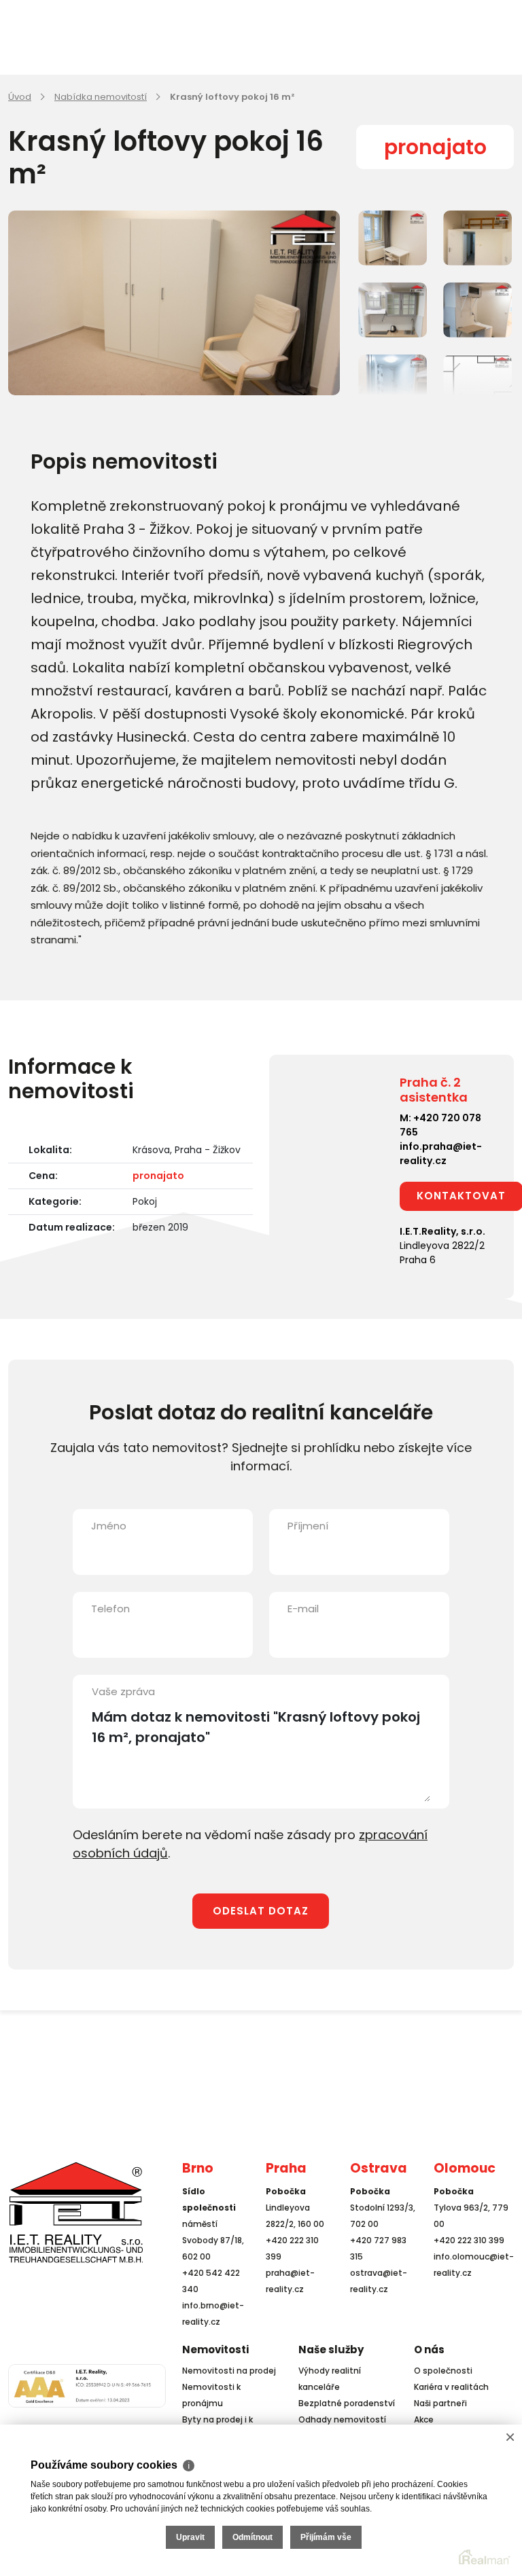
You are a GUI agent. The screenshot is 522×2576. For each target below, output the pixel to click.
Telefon (110, 1609)
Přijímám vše (326, 2537)
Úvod (20, 97)
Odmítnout (253, 2537)
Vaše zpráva (123, 1691)
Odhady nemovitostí (342, 2419)
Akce (424, 2419)
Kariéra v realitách (451, 2387)
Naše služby (331, 2350)
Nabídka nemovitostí (101, 97)
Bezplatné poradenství (347, 2403)
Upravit (190, 2537)
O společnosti (443, 2371)
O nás (429, 2350)
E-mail (303, 1609)
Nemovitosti (215, 2350)
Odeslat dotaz (261, 1911)
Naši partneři (440, 2403)
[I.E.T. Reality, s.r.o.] (76, 2212)
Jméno (109, 1526)
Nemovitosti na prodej (229, 2371)
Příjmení (308, 1526)
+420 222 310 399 (469, 2240)
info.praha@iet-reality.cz (441, 1154)
